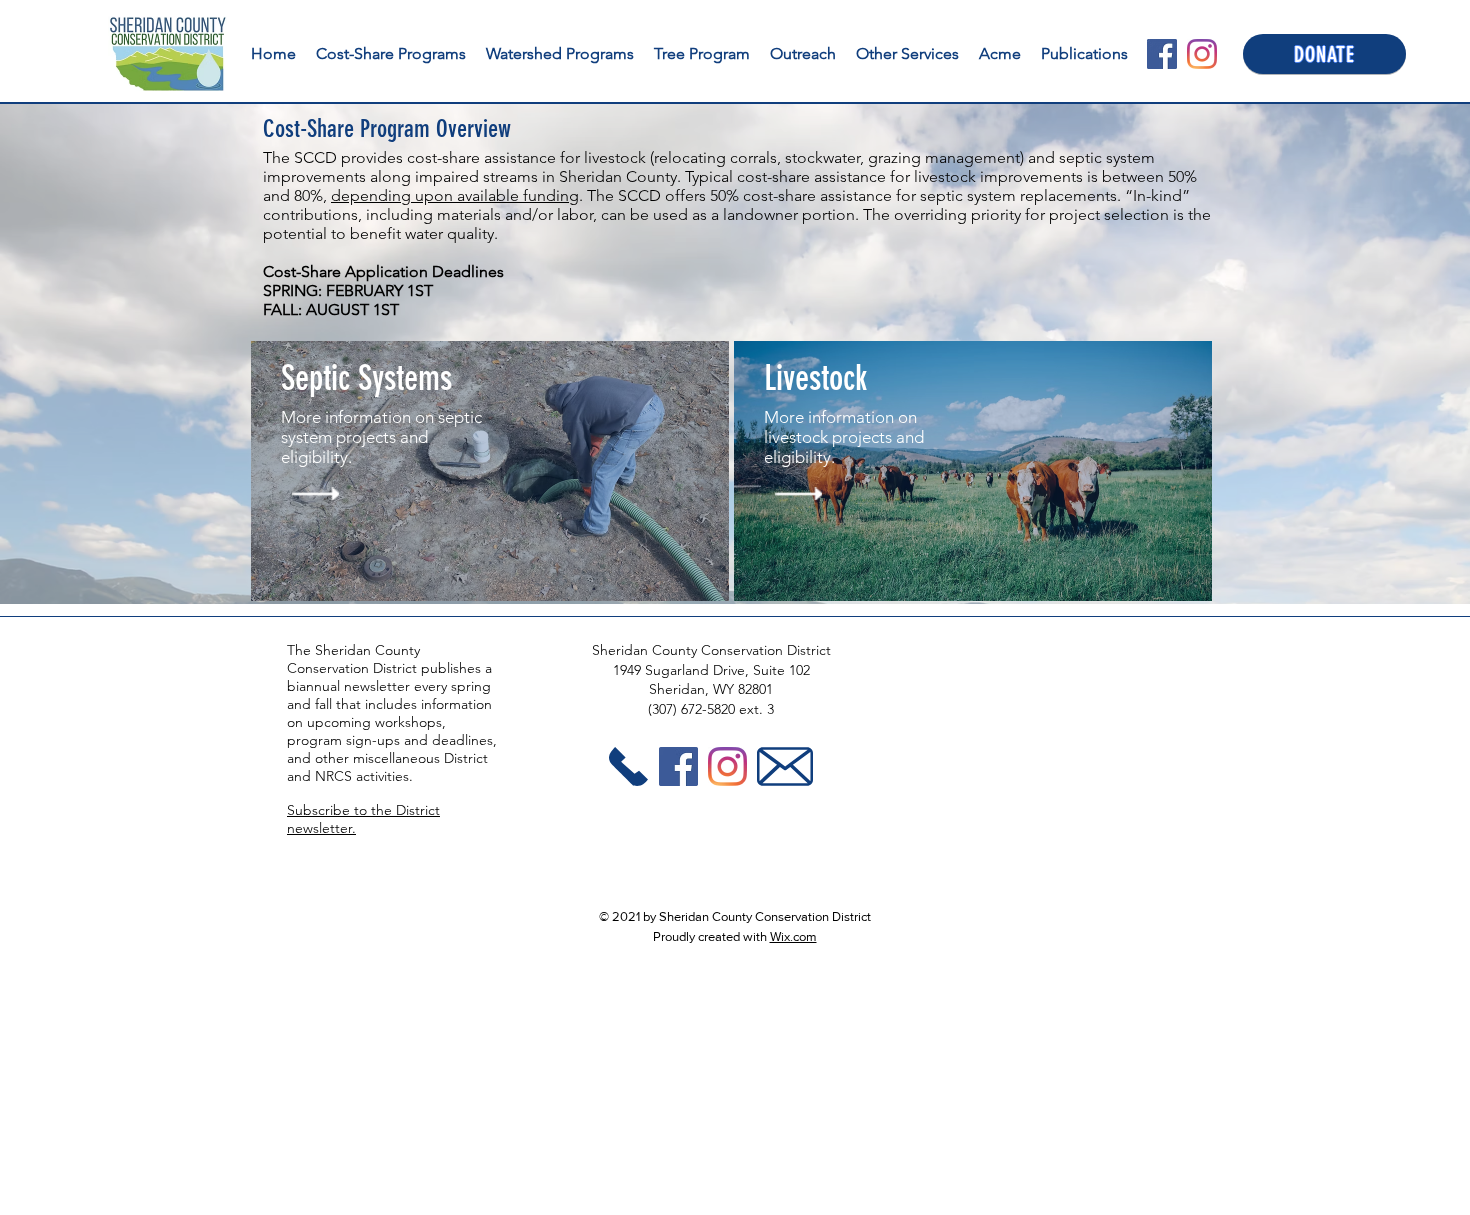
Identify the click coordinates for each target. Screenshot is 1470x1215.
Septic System (360, 378)
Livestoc (809, 378)
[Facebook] (1162, 54)
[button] (803, 54)
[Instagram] (1202, 54)
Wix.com (793, 936)
